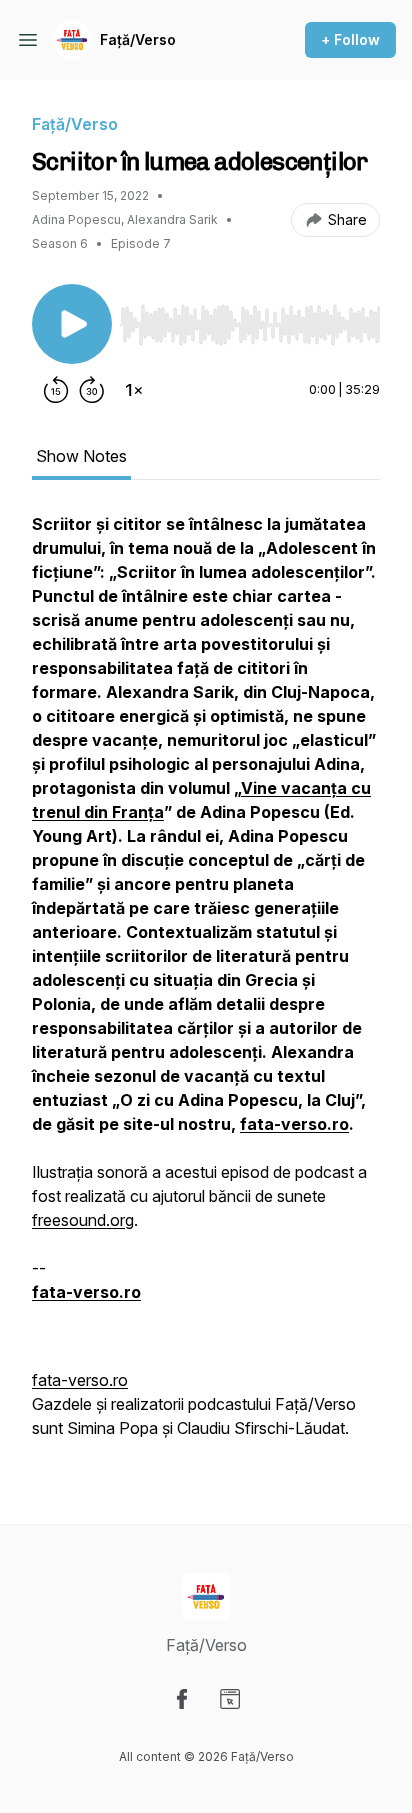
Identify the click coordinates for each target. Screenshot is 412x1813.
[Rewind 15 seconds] (56, 390)
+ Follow (350, 39)
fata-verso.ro (80, 1380)
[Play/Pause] (72, 324)
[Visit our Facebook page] (182, 1699)
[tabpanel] (206, 986)
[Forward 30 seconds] (92, 390)
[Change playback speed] (134, 390)
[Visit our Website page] (230, 1699)
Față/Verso (138, 39)
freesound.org (83, 1220)
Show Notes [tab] (81, 456)
